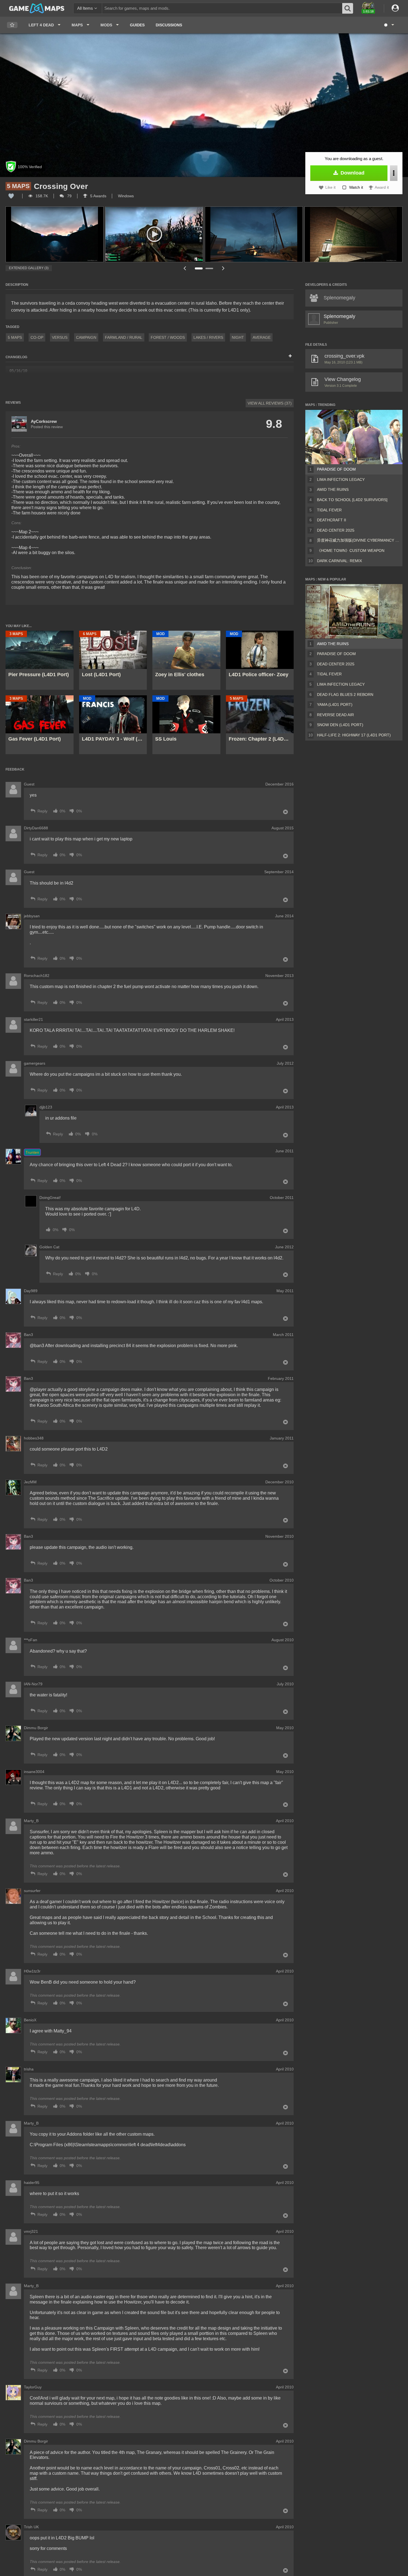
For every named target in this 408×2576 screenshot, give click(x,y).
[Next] (223, 268)
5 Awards (98, 196)
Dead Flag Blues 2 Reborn (345, 694)
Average (262, 337)
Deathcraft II (332, 520)
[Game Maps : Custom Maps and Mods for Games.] (37, 8)
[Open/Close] (290, 356)
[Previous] (185, 268)
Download (352, 173)
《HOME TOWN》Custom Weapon (351, 550)
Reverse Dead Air (335, 715)
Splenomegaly (339, 316)
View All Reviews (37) (270, 403)
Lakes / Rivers (208, 337)
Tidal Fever (329, 510)
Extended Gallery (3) (29, 268)
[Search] (348, 8)
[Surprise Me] (389, 25)
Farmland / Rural (124, 337)
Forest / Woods (168, 337)
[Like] (11, 196)
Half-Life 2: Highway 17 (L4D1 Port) (354, 735)
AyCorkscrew (44, 421)
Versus (60, 337)
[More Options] (394, 173)
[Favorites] (12, 25)
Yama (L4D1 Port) (335, 704)
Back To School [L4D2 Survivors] (352, 500)
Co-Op (37, 337)
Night (238, 337)
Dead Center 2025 (336, 530)
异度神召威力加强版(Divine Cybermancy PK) (359, 540)
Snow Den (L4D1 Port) (340, 725)
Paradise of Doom (336, 469)
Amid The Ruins (333, 489)
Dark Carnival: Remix (339, 561)
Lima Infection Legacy (341, 479)
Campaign (86, 337)
